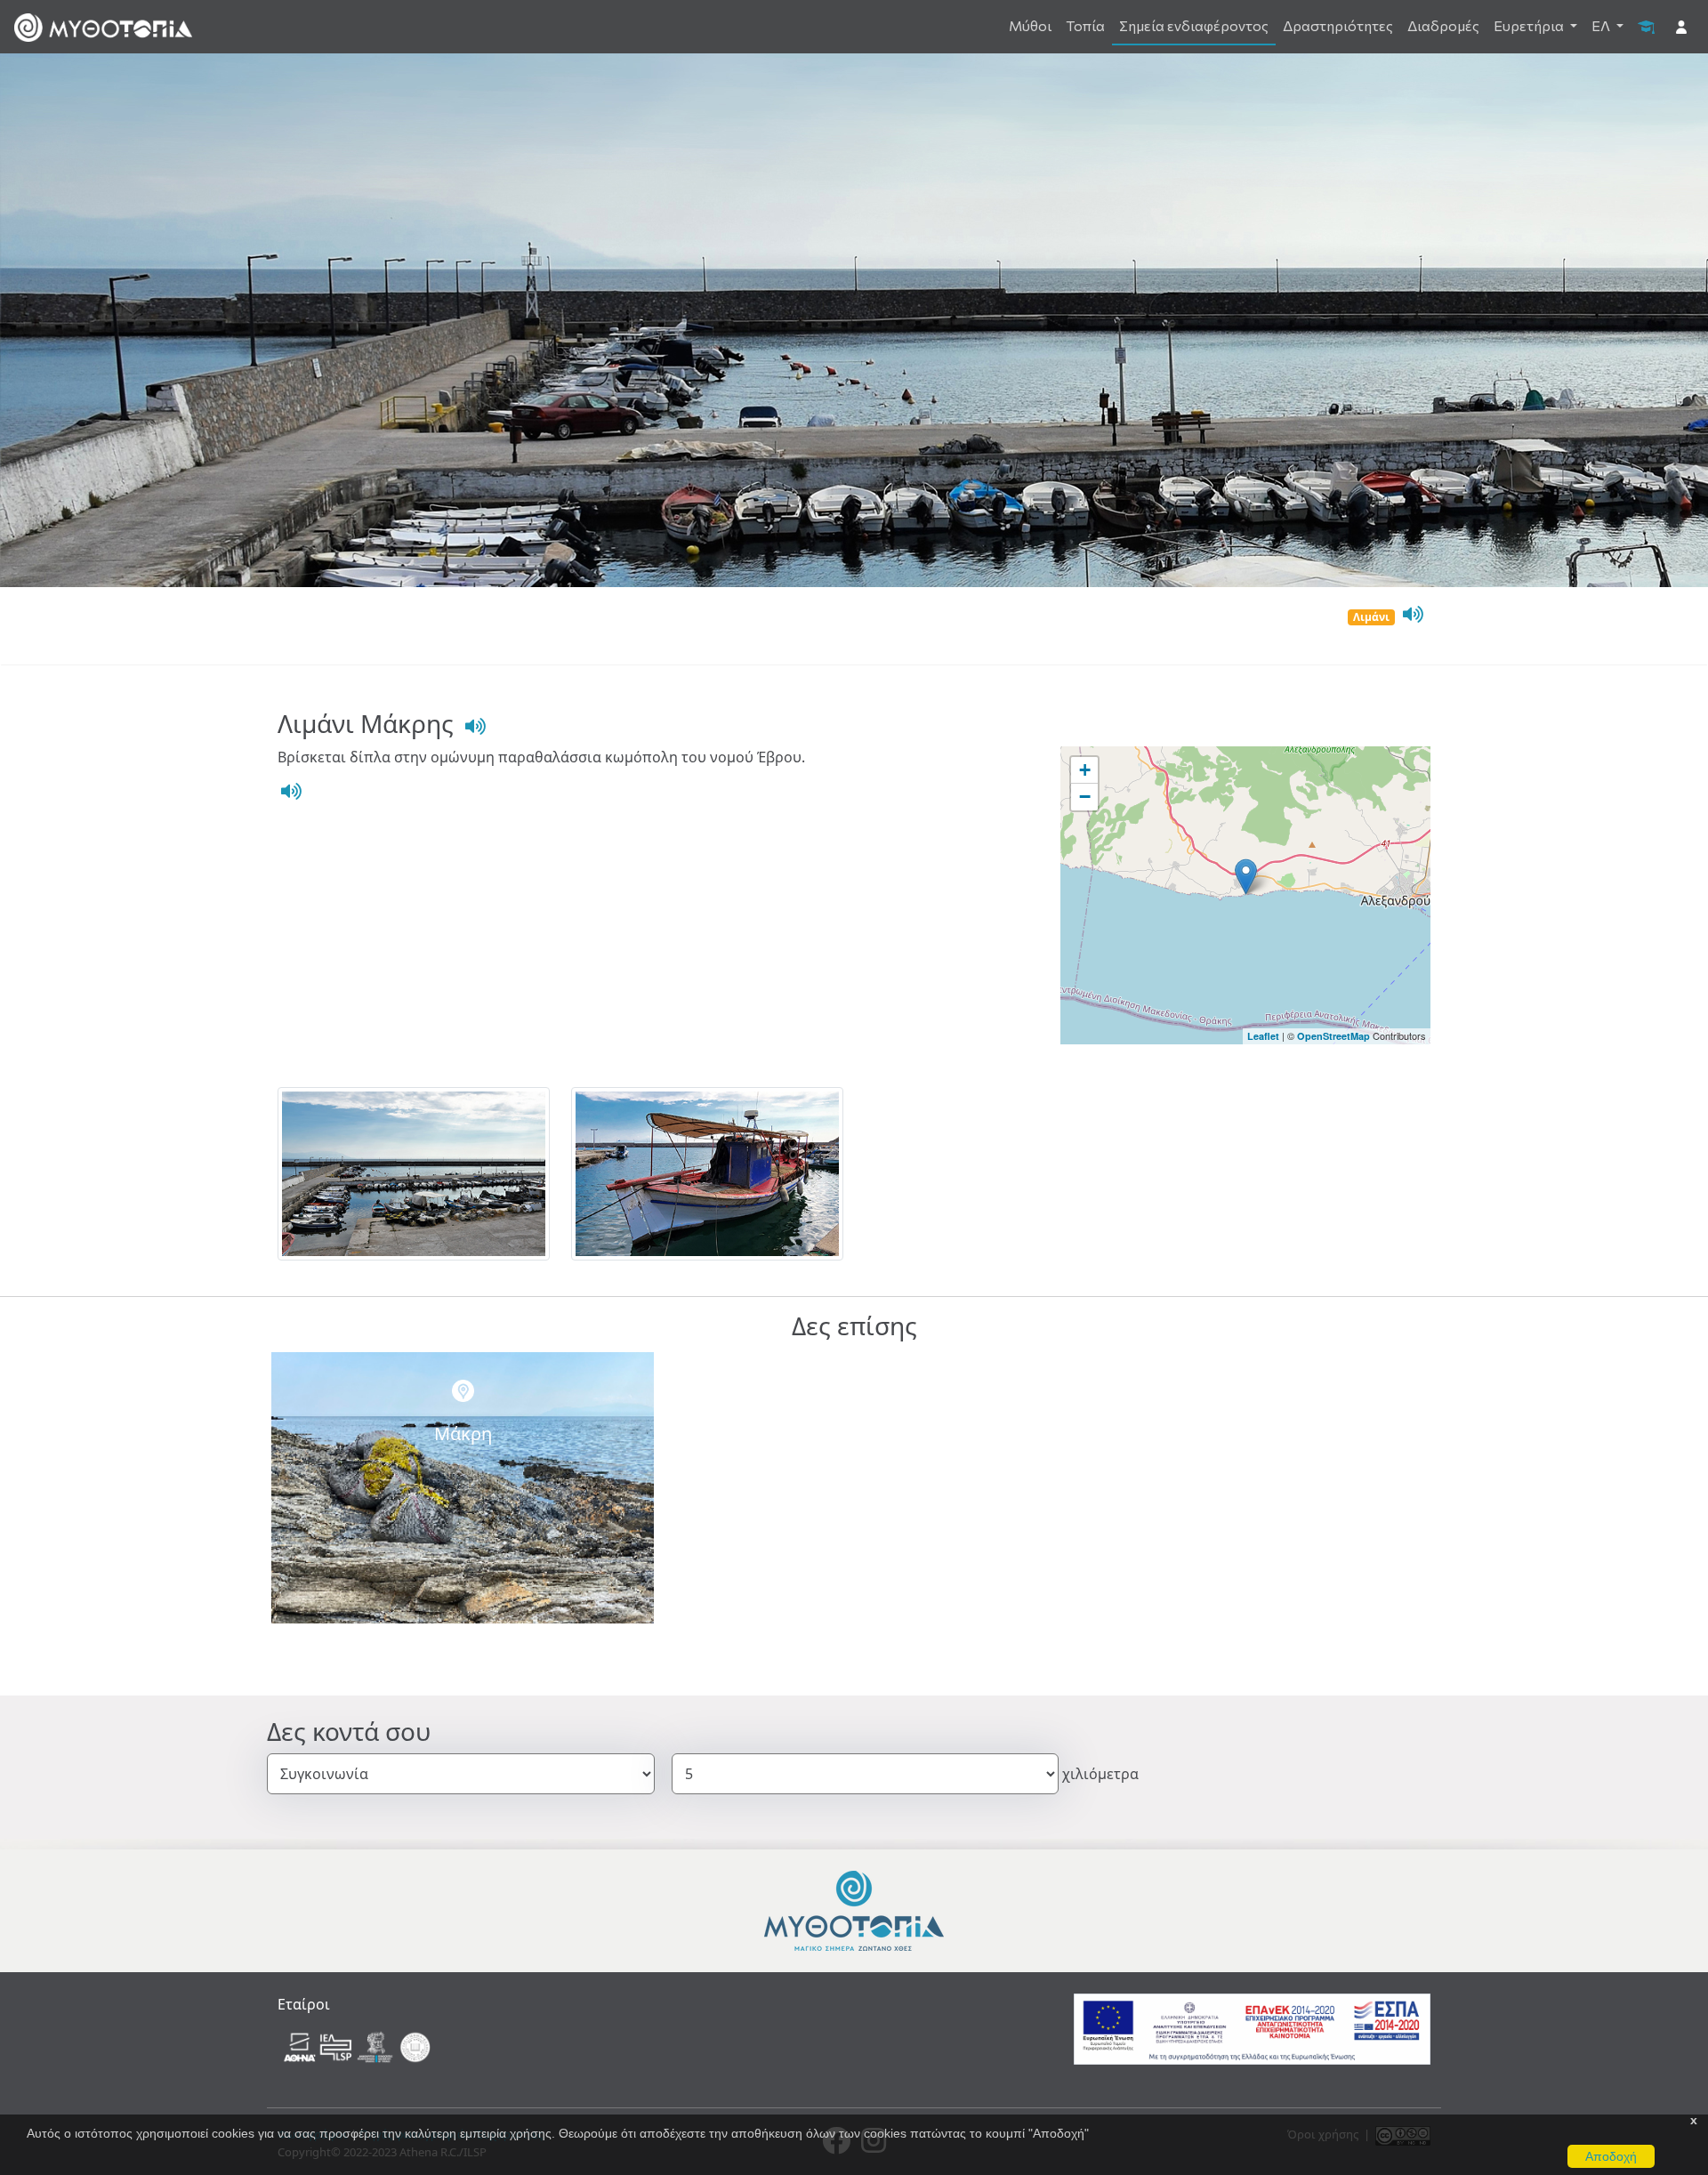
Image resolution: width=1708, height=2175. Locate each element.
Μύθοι (1030, 25)
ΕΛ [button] (1602, 25)
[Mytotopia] (854, 1910)
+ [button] (1085, 770)
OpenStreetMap (1333, 1036)
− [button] (1085, 797)
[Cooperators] (359, 2046)
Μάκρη (463, 1434)
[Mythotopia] (103, 27)
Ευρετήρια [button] (1530, 25)
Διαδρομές (1443, 25)
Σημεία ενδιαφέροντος (1194, 25)
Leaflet (1263, 1036)
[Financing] (1252, 2028)
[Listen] (1411, 615)
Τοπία (1085, 25)
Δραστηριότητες (1338, 25)
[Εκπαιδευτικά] (1646, 26)
